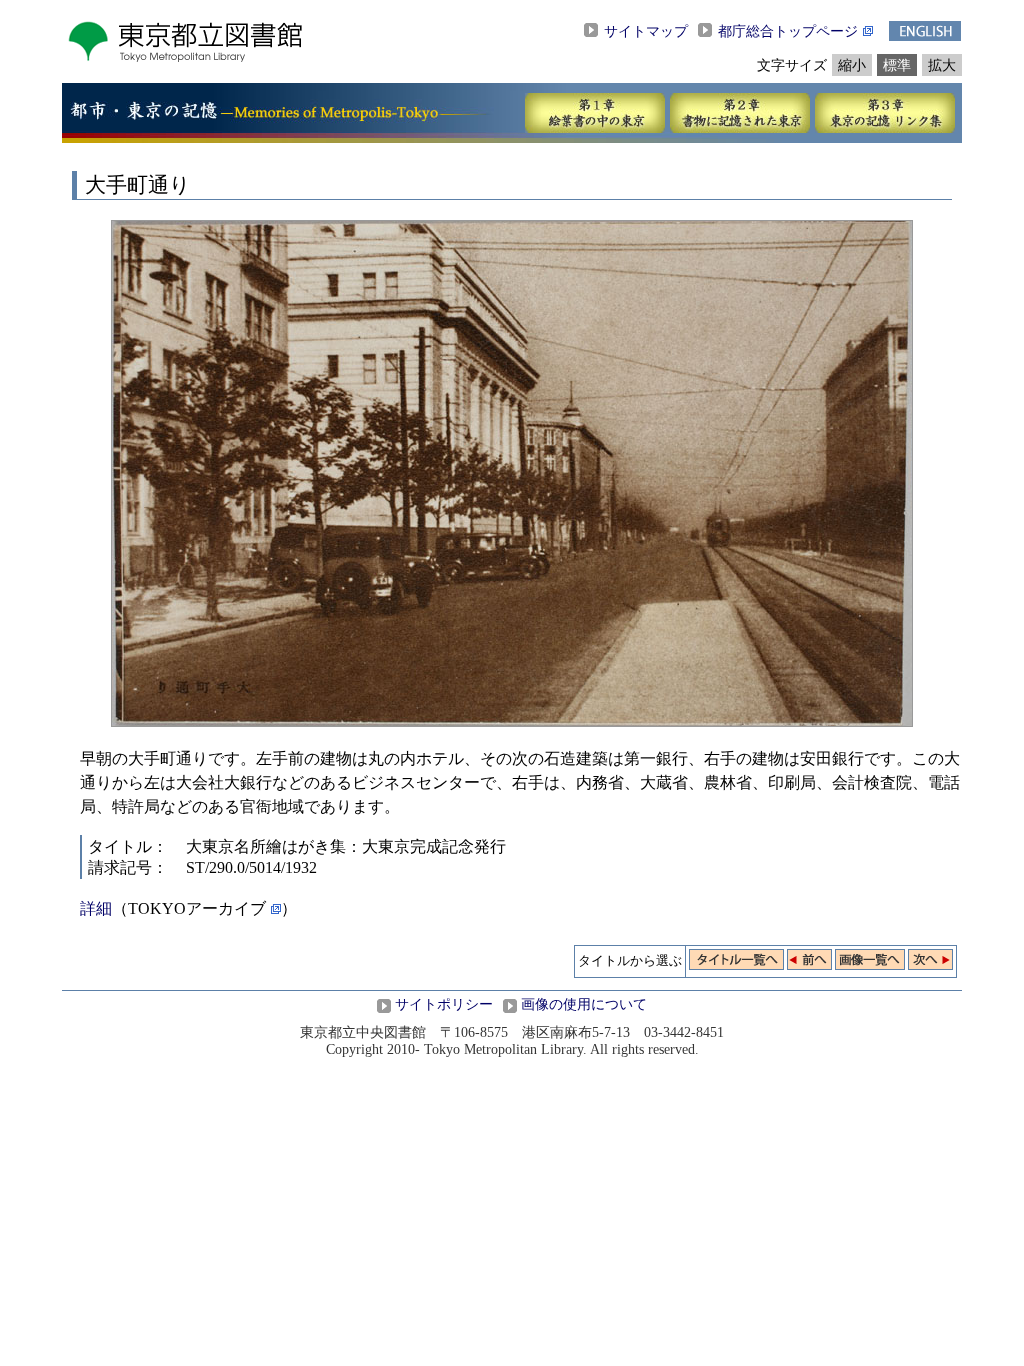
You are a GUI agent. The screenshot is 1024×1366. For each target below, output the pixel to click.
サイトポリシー (444, 1004)
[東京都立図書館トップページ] (184, 57)
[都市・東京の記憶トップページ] (143, 114)
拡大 (942, 65)
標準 (897, 65)
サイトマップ (646, 31)
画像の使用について (584, 1004)
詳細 (96, 908)
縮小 (852, 65)
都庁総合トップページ (788, 31)
